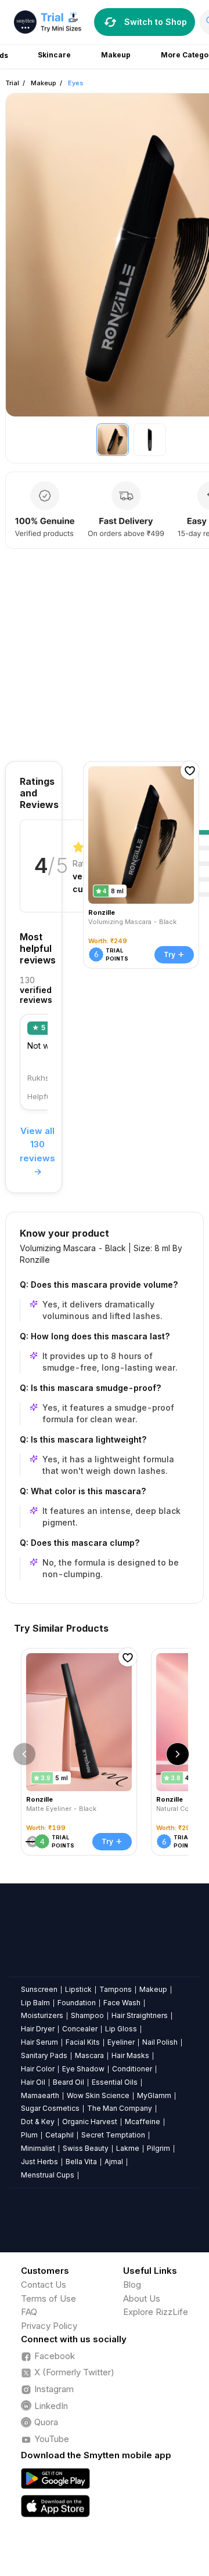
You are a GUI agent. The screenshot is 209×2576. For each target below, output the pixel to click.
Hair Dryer (38, 2029)
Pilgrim (158, 2148)
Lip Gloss (121, 2029)
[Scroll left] (24, 1754)
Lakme (128, 2148)
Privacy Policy (49, 2326)
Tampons (116, 1989)
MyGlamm (154, 2095)
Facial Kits (83, 2042)
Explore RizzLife (156, 2312)
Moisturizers (42, 2015)
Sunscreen (39, 1989)
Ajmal (114, 2162)
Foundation (77, 2003)
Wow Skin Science (98, 2095)
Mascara (89, 2055)
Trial (12, 83)
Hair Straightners (140, 2015)
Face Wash (122, 2003)
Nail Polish (160, 2042)
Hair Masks (130, 2055)
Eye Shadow (83, 2069)
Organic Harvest (90, 2122)
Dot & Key (38, 2122)
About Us (142, 2298)
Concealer (80, 2029)
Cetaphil (60, 2135)
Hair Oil (33, 2082)
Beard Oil (69, 2082)
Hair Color (38, 2069)
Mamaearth (40, 2095)
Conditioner (132, 2069)
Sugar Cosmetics (50, 2108)
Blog (132, 2285)
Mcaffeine (143, 2122)
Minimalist (38, 2148)
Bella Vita (81, 2162)
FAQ (29, 2312)
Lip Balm (35, 2003)
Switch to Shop (156, 22)
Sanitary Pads (44, 2055)
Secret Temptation (113, 2135)
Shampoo (87, 2015)
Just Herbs (39, 2162)
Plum (29, 2135)
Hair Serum (39, 2042)
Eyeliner (121, 2042)
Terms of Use (48, 2298)
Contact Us (44, 2285)
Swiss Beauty (86, 2148)
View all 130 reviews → (37, 1151)
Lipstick (78, 1989)
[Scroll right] (178, 1754)
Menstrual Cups (48, 2175)
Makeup (44, 83)
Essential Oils (115, 2082)
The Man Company (120, 2108)
